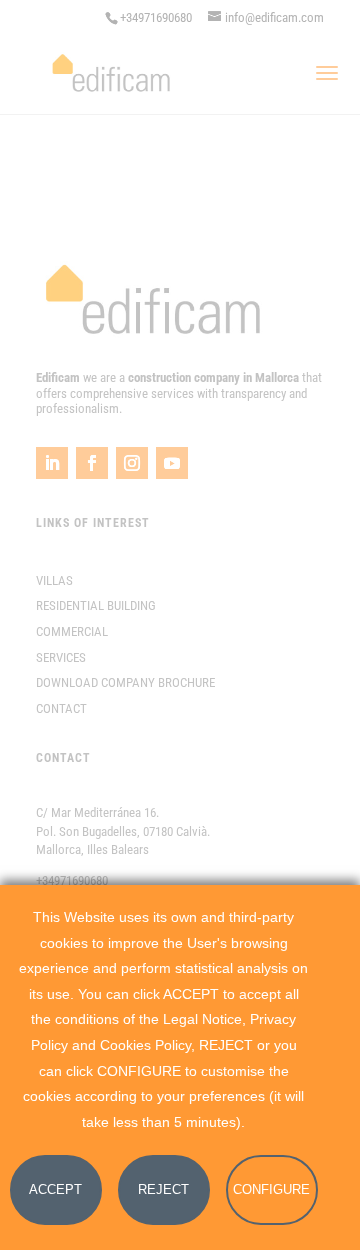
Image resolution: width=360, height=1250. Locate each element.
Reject (163, 1189)
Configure (271, 1189)
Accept (55, 1189)
